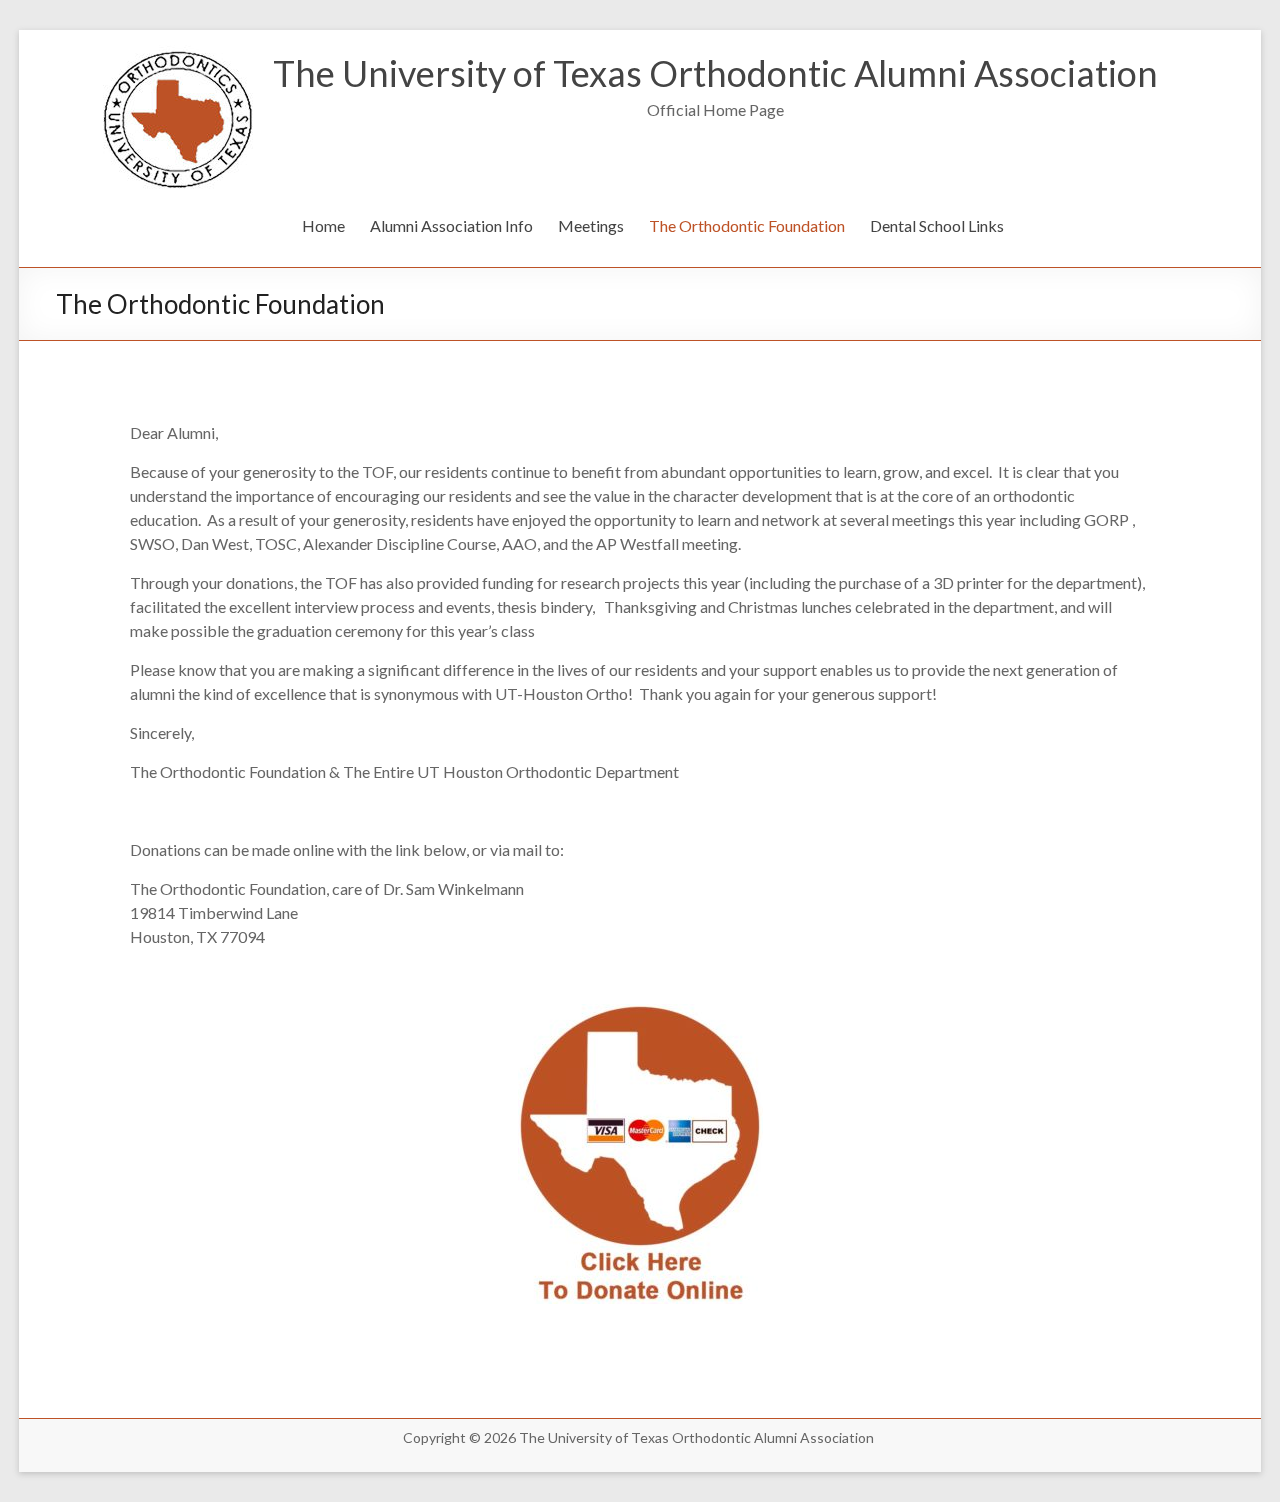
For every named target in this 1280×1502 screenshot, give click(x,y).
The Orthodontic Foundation (747, 225)
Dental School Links (937, 225)
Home (323, 225)
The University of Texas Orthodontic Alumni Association (715, 73)
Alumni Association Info (451, 225)
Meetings (591, 225)
